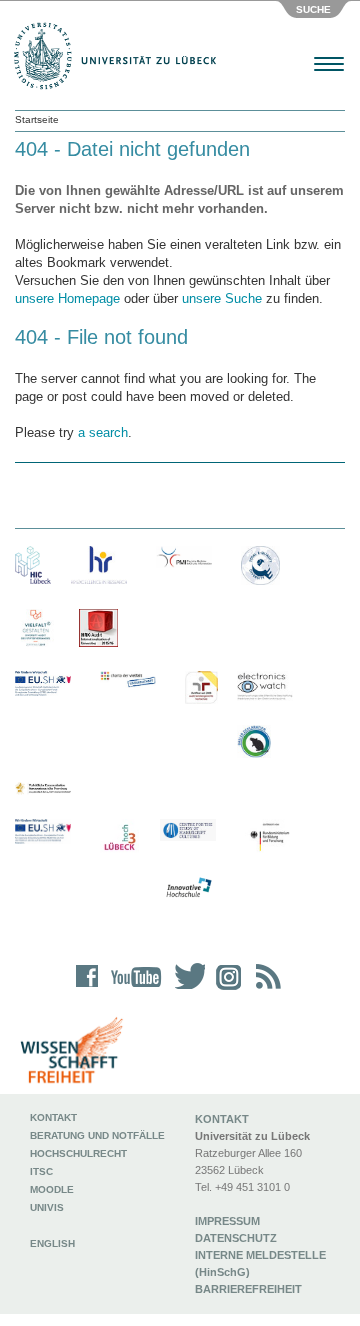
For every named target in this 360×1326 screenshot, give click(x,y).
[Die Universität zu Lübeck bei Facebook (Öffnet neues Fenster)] (87, 989)
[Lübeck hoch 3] (119, 838)
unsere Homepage (67, 298)
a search (103, 432)
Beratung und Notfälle (97, 1135)
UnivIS (47, 1207)
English (54, 1243)
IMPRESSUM (227, 1221)
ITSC (41, 1171)
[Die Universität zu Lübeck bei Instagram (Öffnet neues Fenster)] (225, 989)
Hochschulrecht (78, 1153)
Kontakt (53, 1117)
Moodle (52, 1189)
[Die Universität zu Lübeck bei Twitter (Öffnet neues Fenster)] (185, 989)
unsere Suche (222, 298)
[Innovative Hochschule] (188, 888)
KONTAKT (222, 1119)
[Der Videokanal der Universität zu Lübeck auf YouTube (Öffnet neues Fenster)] (132, 989)
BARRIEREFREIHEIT (248, 1289)
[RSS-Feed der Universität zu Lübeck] (265, 989)
